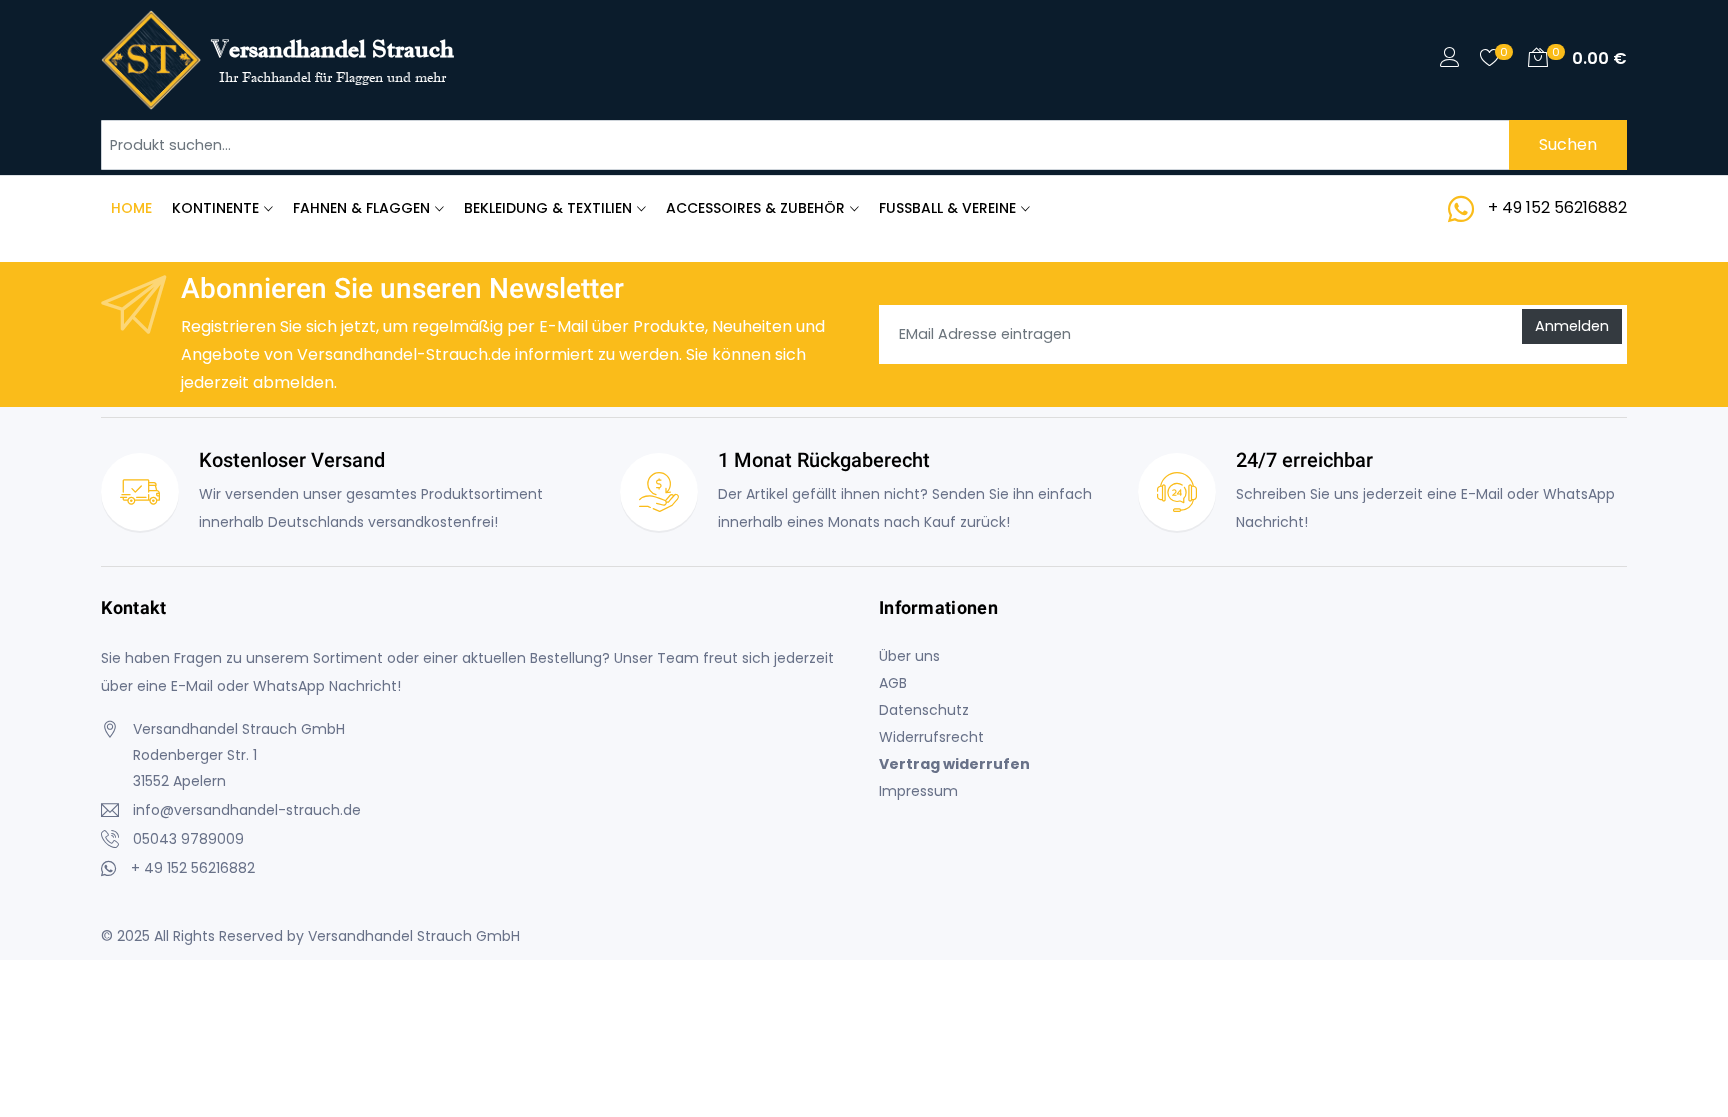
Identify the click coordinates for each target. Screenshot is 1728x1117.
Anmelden (1572, 326)
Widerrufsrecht (931, 737)
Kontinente (215, 208)
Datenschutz (924, 710)
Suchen (1568, 144)
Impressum (918, 791)
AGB (893, 683)
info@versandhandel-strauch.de (247, 810)
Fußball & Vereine (947, 208)
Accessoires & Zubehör (755, 208)
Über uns (909, 656)
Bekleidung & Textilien (548, 208)
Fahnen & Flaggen (361, 208)
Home (131, 208)
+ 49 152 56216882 (1557, 207)
